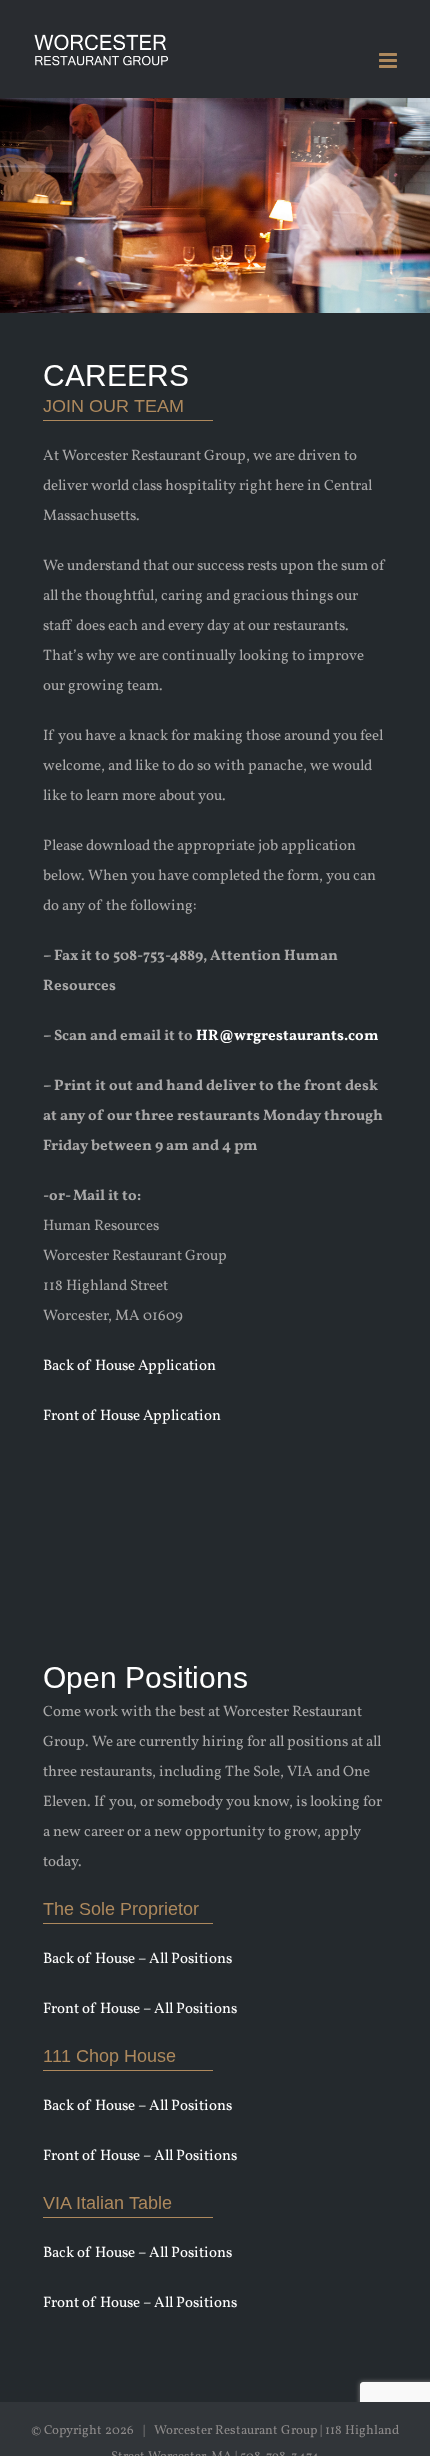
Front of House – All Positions (140, 2009)
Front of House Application (132, 1416)
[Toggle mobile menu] (389, 60)
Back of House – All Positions (137, 1959)
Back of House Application (129, 1366)
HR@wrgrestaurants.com (287, 1036)
